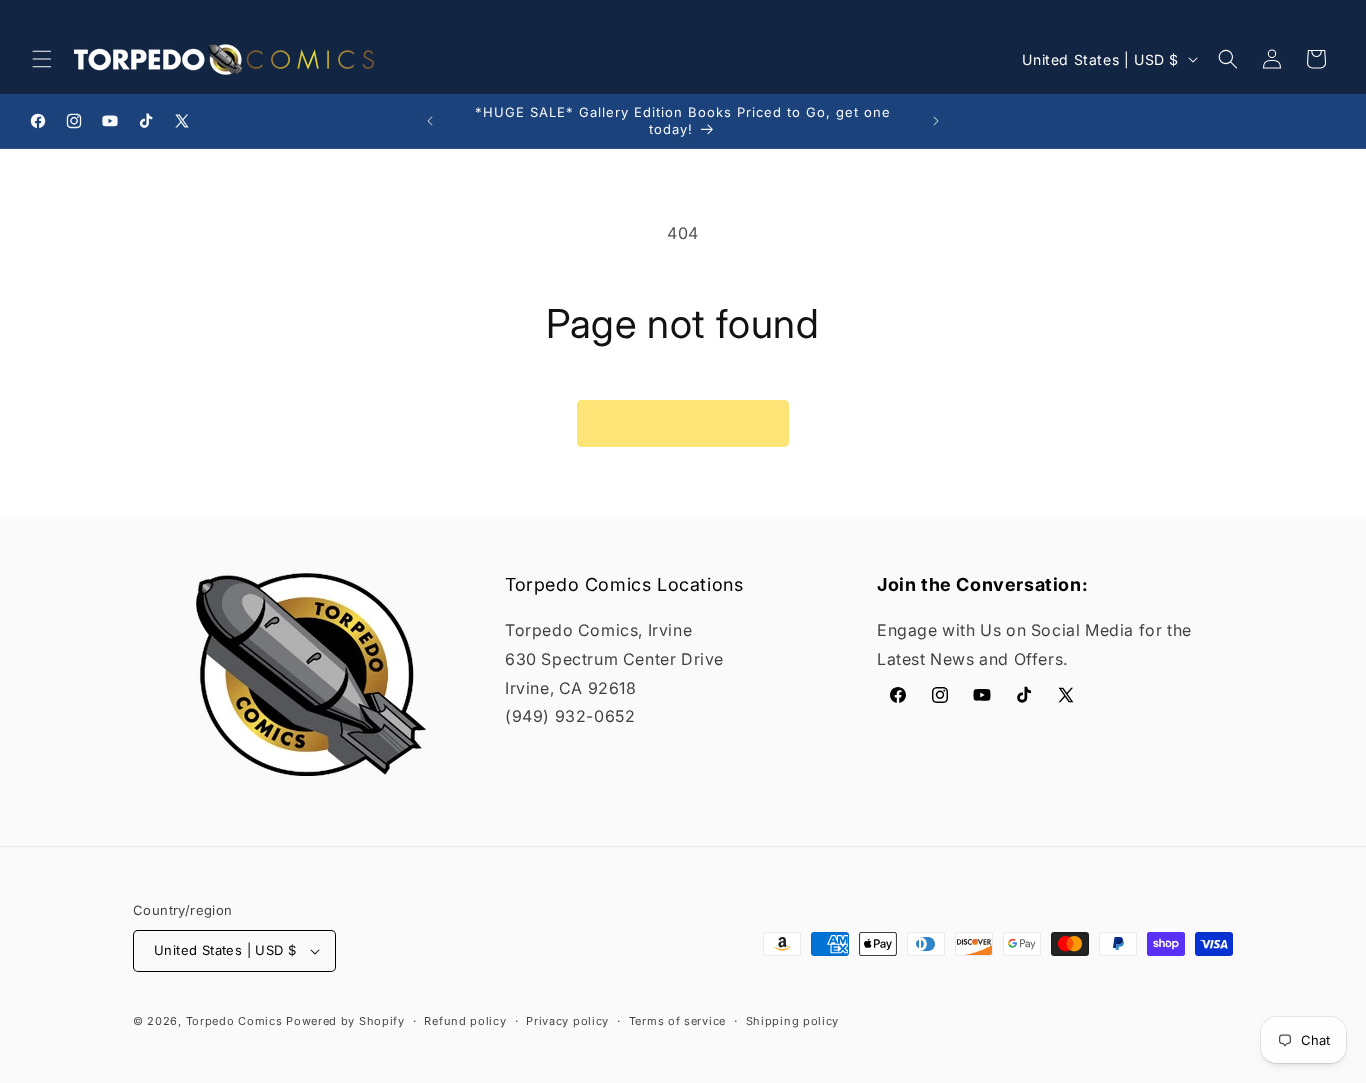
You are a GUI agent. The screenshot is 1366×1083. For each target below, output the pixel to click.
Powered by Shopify (345, 1021)
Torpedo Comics (234, 1021)
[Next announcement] (936, 121)
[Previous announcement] (430, 121)
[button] (42, 59)
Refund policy (465, 1021)
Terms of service (677, 1021)
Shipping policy (793, 1021)
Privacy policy (567, 1021)
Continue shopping (683, 422)
